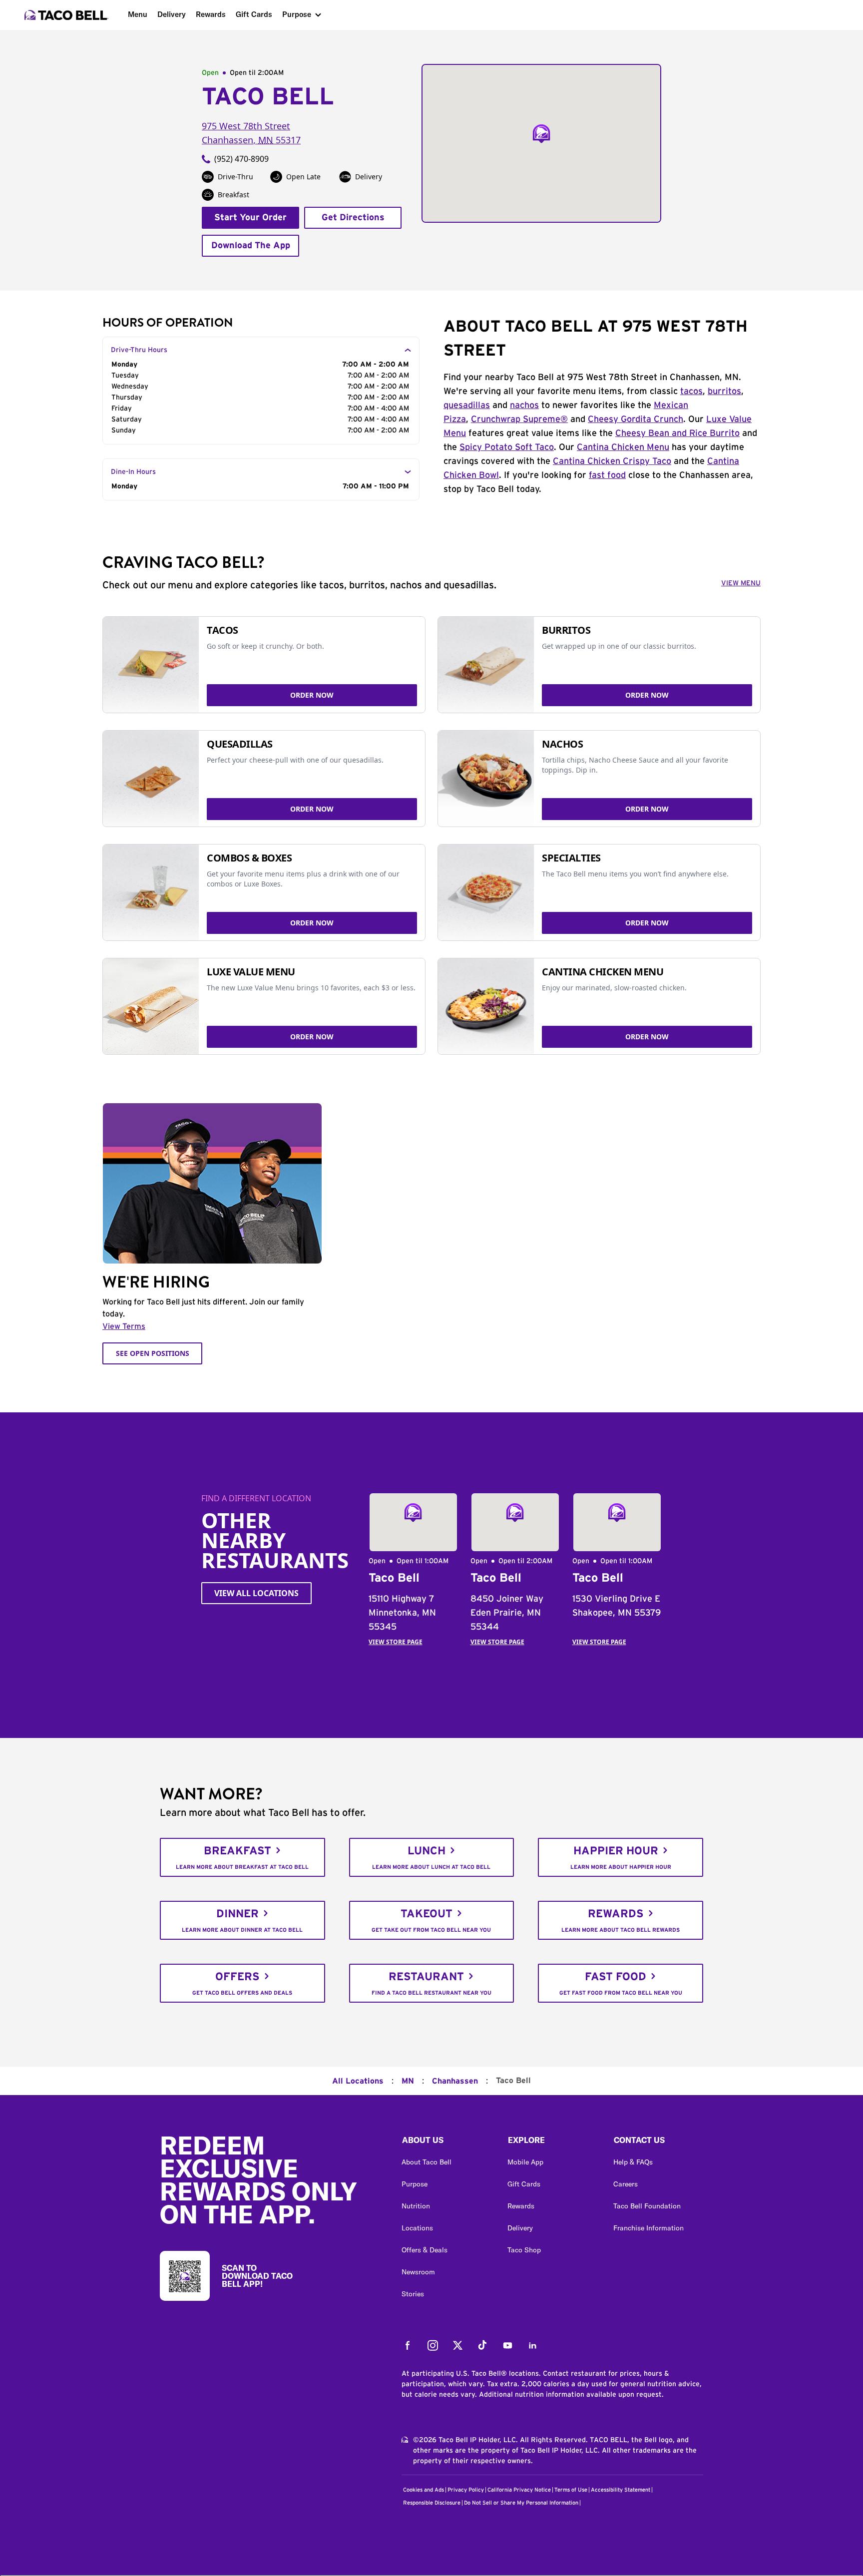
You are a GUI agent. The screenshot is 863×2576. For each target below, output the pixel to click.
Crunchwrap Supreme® (519, 420)
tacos (691, 392)
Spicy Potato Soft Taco (507, 447)
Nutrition (416, 2206)
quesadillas (467, 406)
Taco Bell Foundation (647, 2206)
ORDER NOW (312, 695)
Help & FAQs (633, 2162)
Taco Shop (524, 2250)
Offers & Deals (425, 2250)
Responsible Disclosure (432, 2503)
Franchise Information (648, 2228)
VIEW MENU (741, 583)
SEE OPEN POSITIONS (153, 1353)
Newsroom (418, 2272)
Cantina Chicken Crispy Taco (612, 461)
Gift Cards (254, 14)
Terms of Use (571, 2490)
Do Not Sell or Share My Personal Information (521, 2503)
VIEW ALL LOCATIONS (256, 1593)
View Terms (124, 1326)
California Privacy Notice (519, 2490)
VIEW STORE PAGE (396, 1642)
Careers (626, 2184)
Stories (413, 2294)
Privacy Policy (466, 2490)
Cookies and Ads (424, 2490)
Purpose (297, 14)
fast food (607, 475)
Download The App (251, 246)
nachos (524, 406)
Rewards (211, 14)
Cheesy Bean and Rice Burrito (677, 433)
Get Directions (353, 218)
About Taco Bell (427, 2162)
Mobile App (525, 2162)
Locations (417, 2228)
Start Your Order (250, 218)
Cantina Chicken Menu (623, 447)
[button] (446, 2143)
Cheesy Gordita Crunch (636, 420)
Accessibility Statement (621, 2490)
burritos (724, 392)
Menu (138, 14)
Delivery (172, 14)
